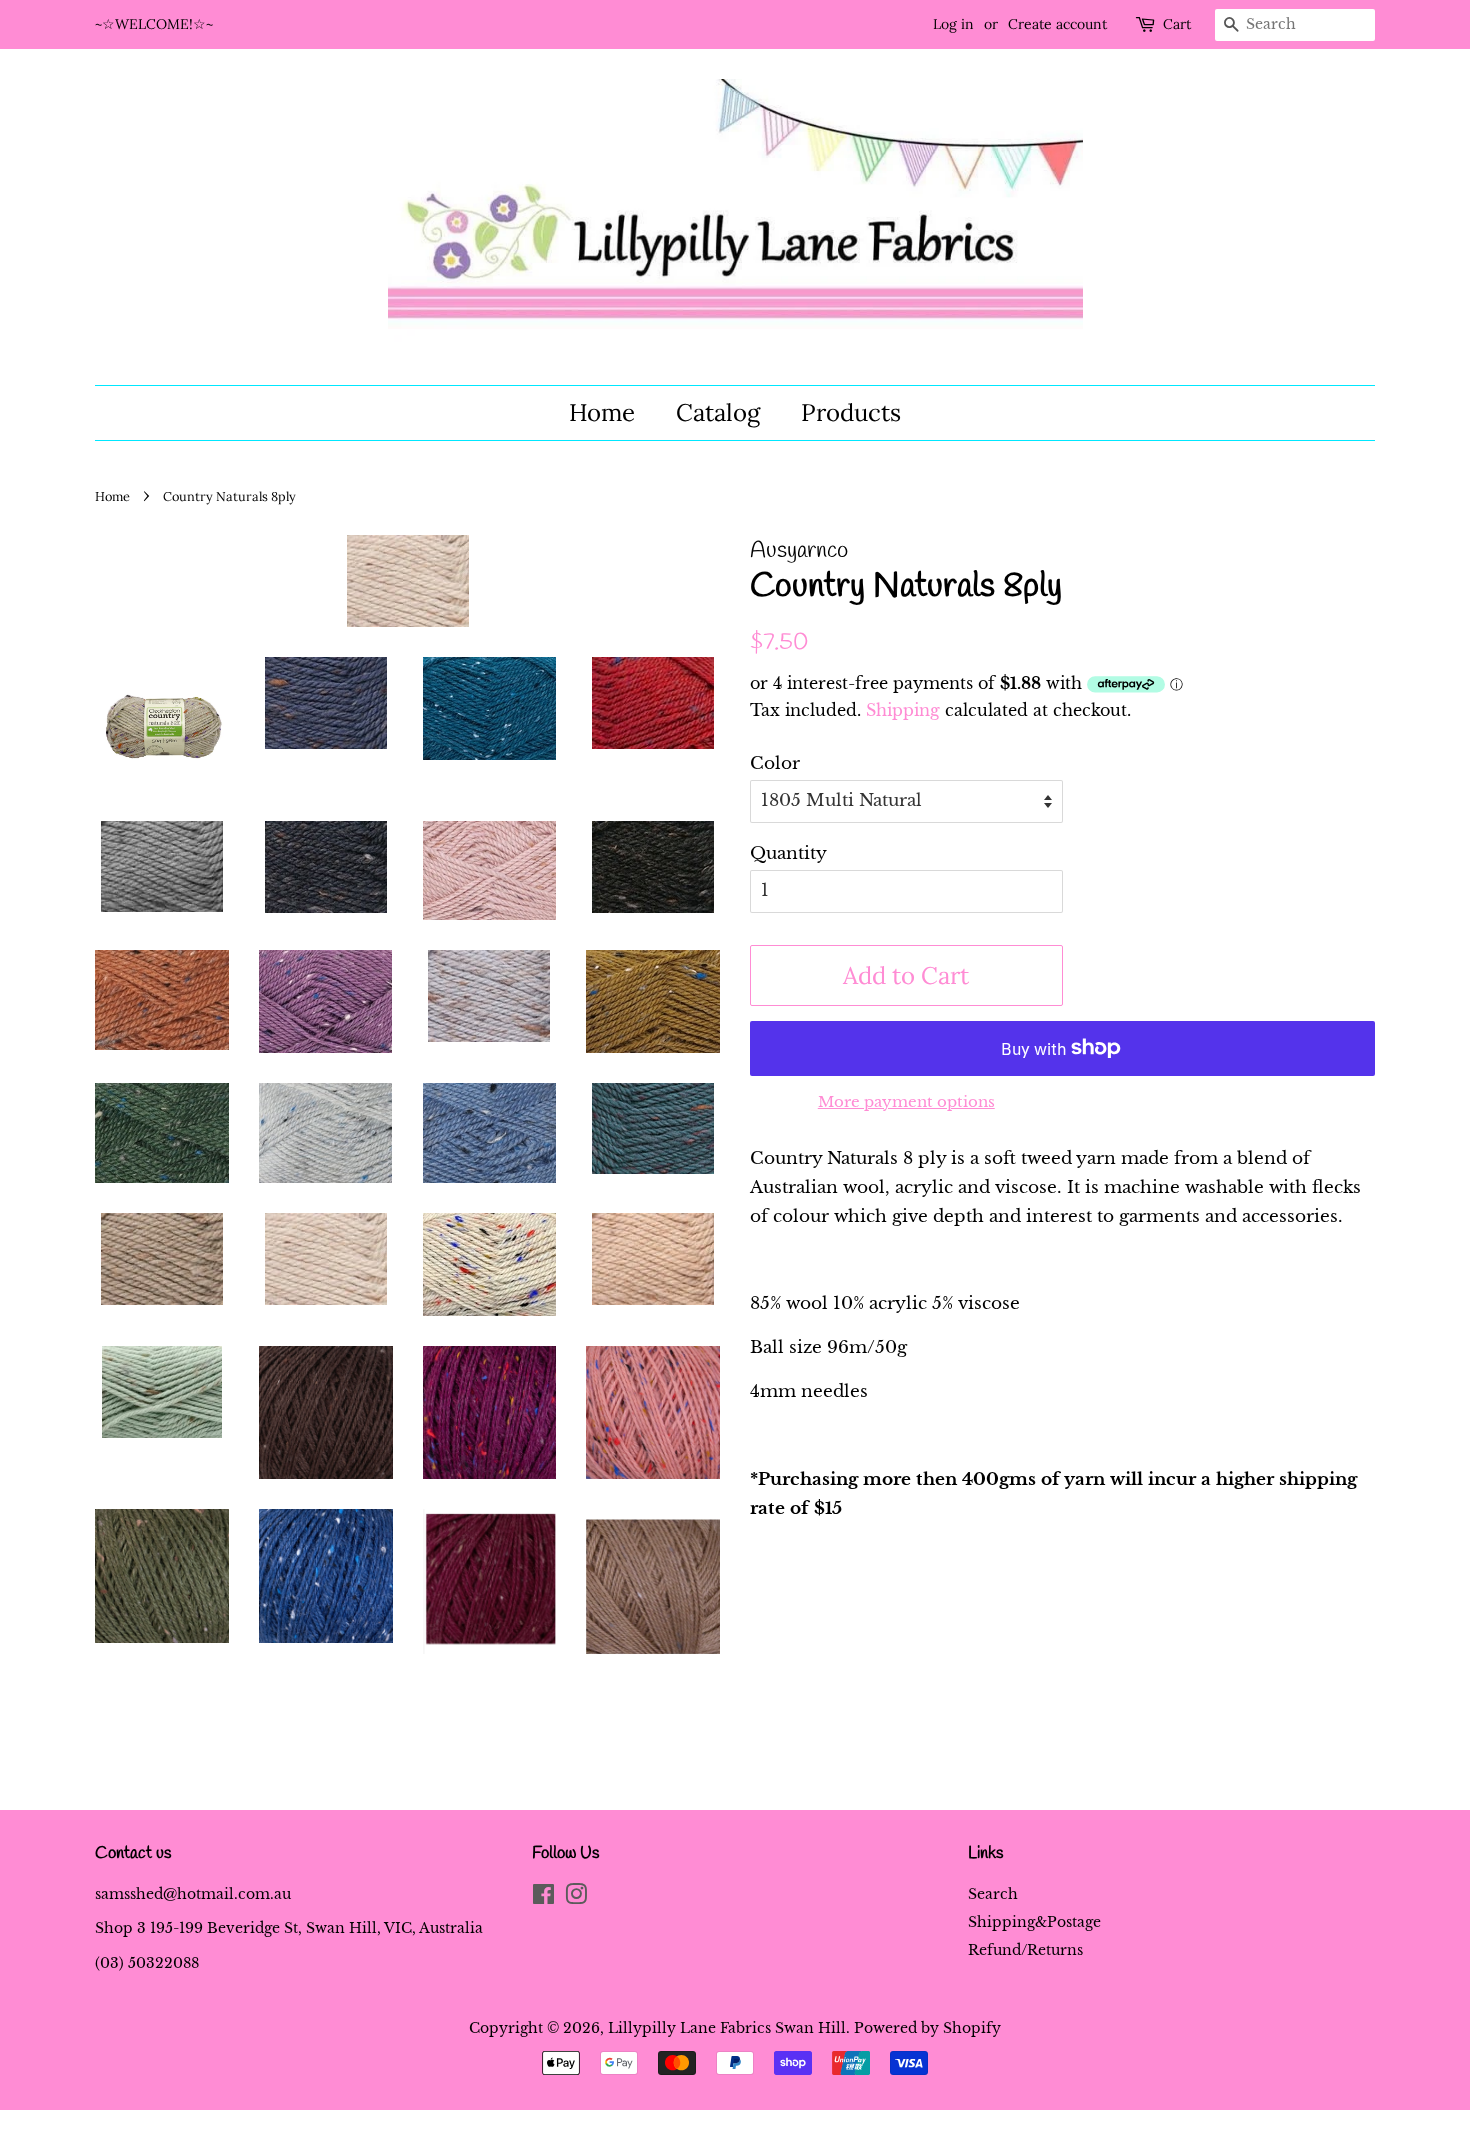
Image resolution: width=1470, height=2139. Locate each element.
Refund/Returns (1025, 1950)
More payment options (906, 1101)
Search (993, 1894)
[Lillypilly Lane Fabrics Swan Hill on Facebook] (543, 1898)
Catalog (718, 412)
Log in (953, 24)
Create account (1057, 24)
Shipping (903, 710)
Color (775, 763)
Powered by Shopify (927, 2028)
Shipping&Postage (1034, 1922)
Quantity (788, 853)
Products (851, 412)
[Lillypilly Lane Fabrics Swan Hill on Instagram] (576, 1898)
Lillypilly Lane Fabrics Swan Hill (727, 2028)
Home (602, 412)
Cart (1177, 24)
